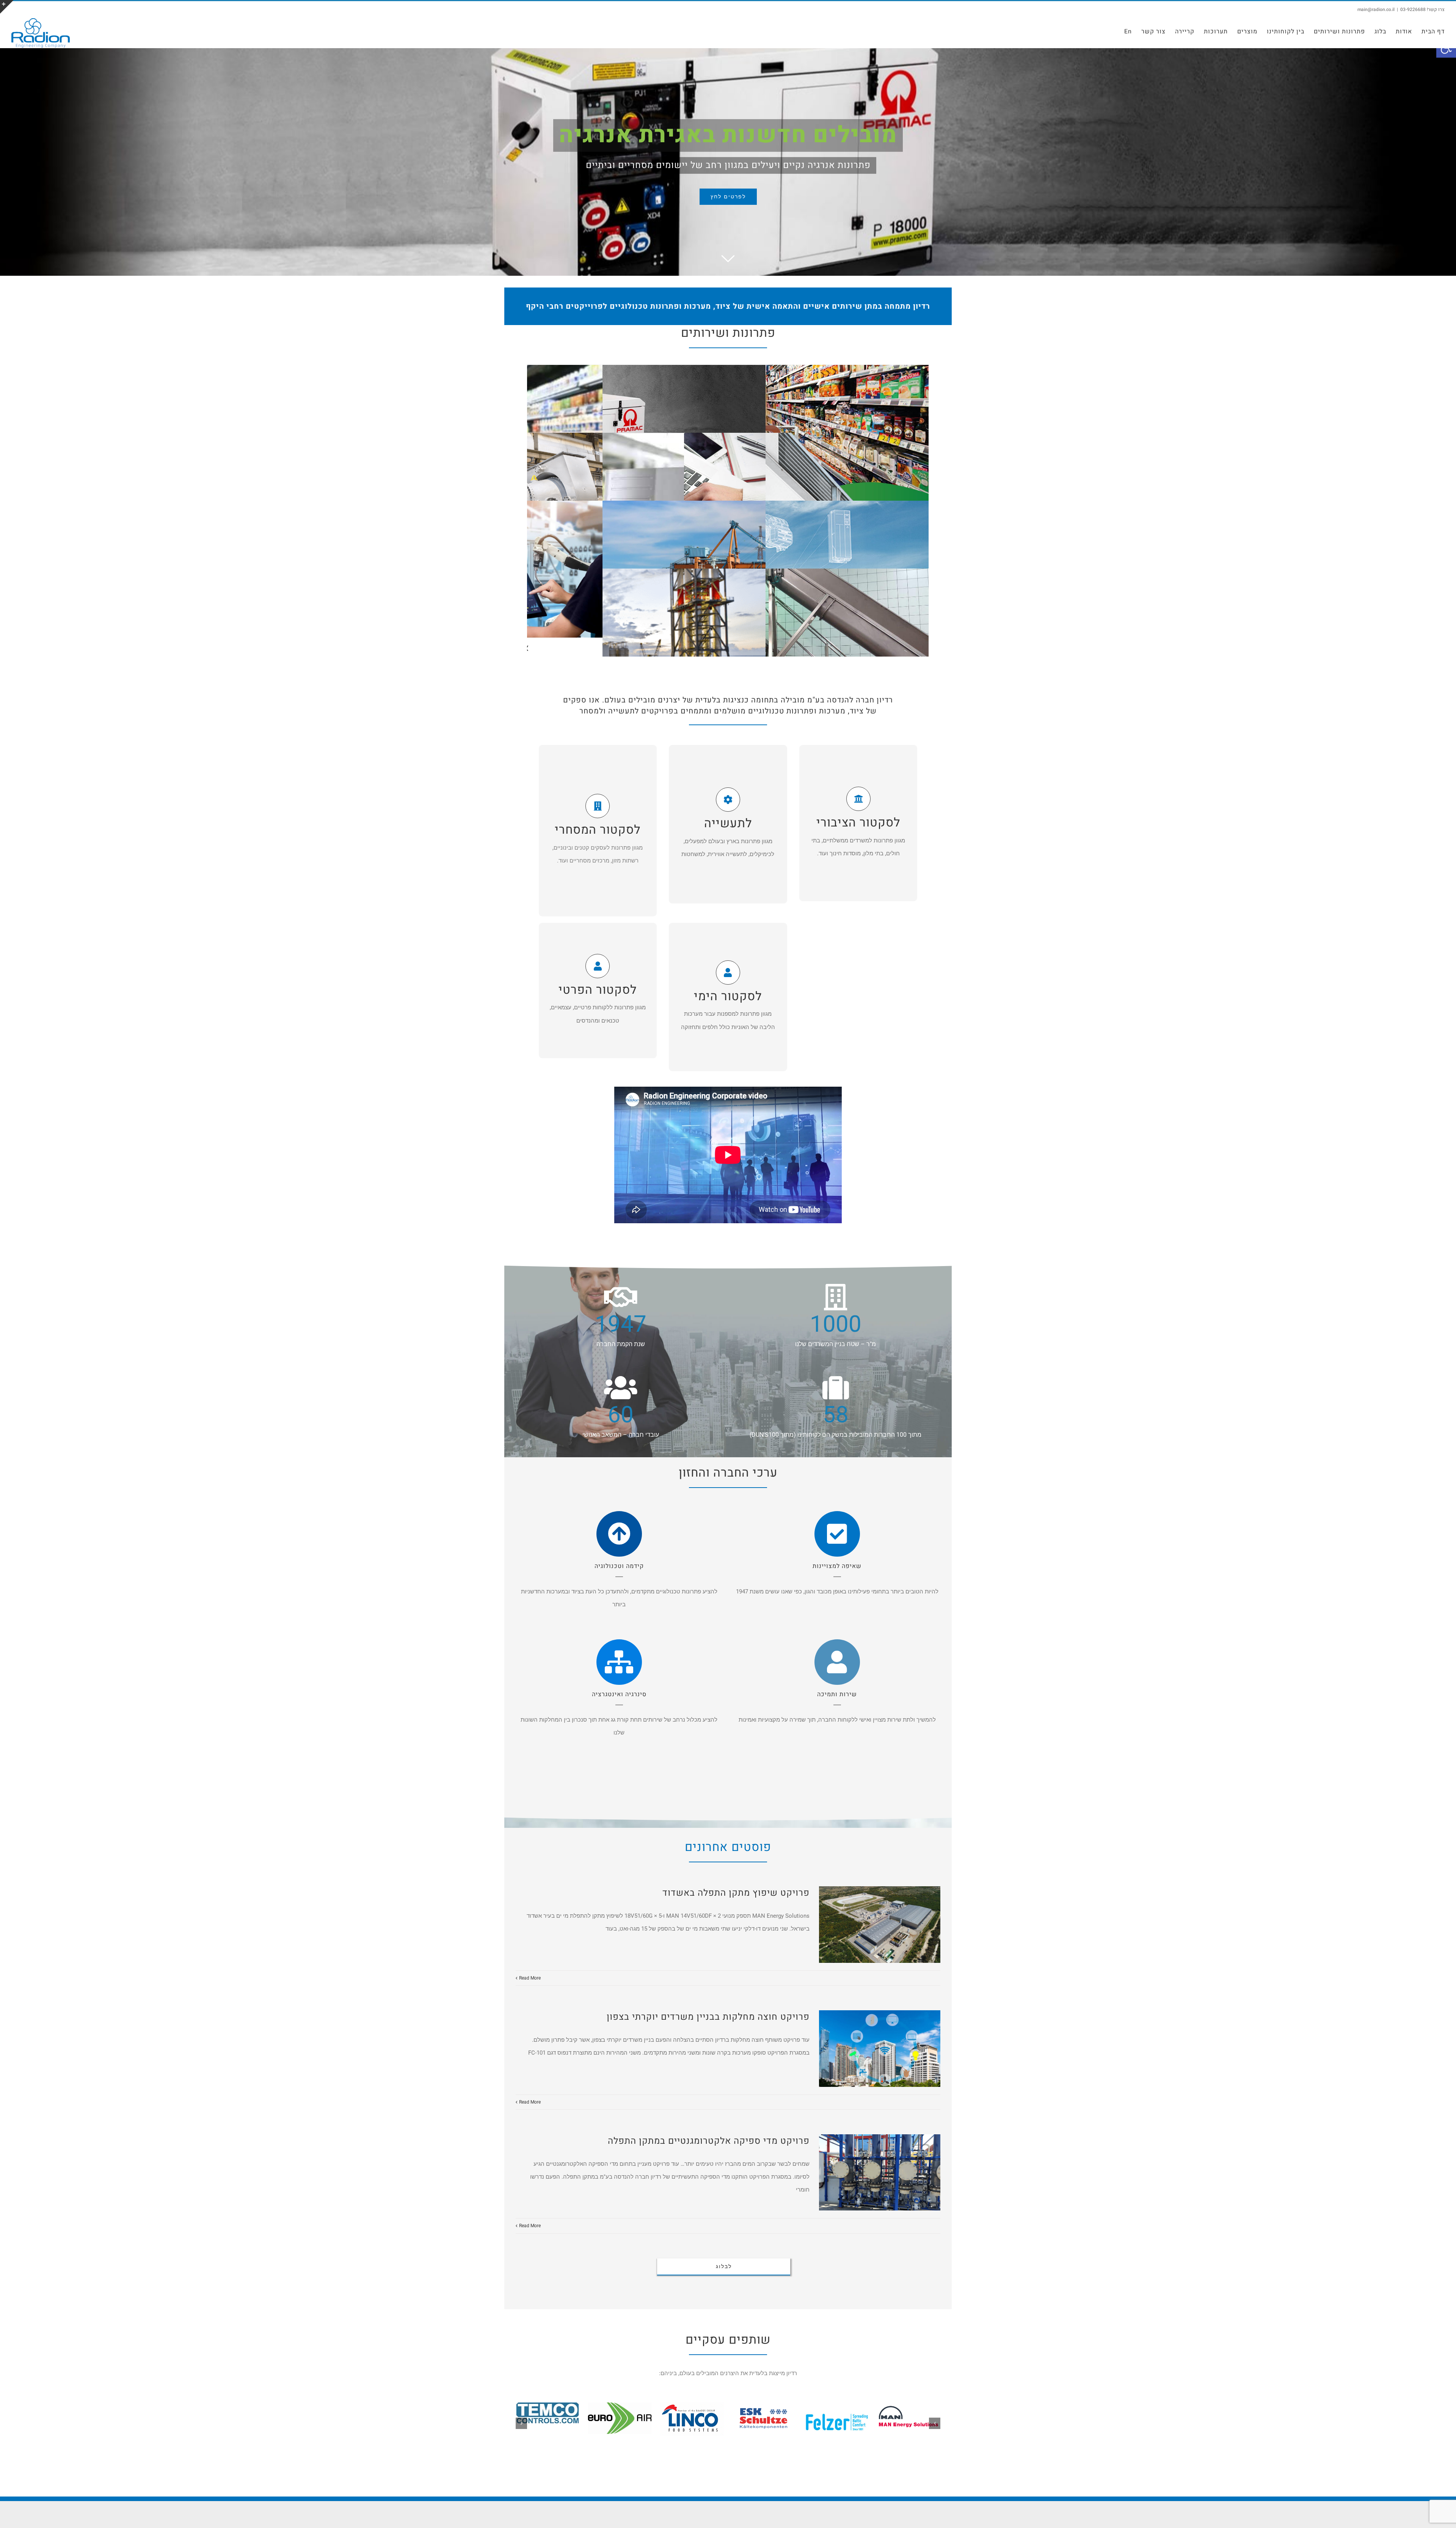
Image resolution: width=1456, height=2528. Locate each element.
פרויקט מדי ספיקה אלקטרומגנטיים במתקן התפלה (709, 2141)
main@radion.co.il (1376, 9)
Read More (530, 1978)
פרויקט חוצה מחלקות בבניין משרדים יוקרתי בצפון (708, 2017)
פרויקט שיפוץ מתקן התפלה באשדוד (736, 1893)
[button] (935, 2420)
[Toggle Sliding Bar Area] (7, 7)
